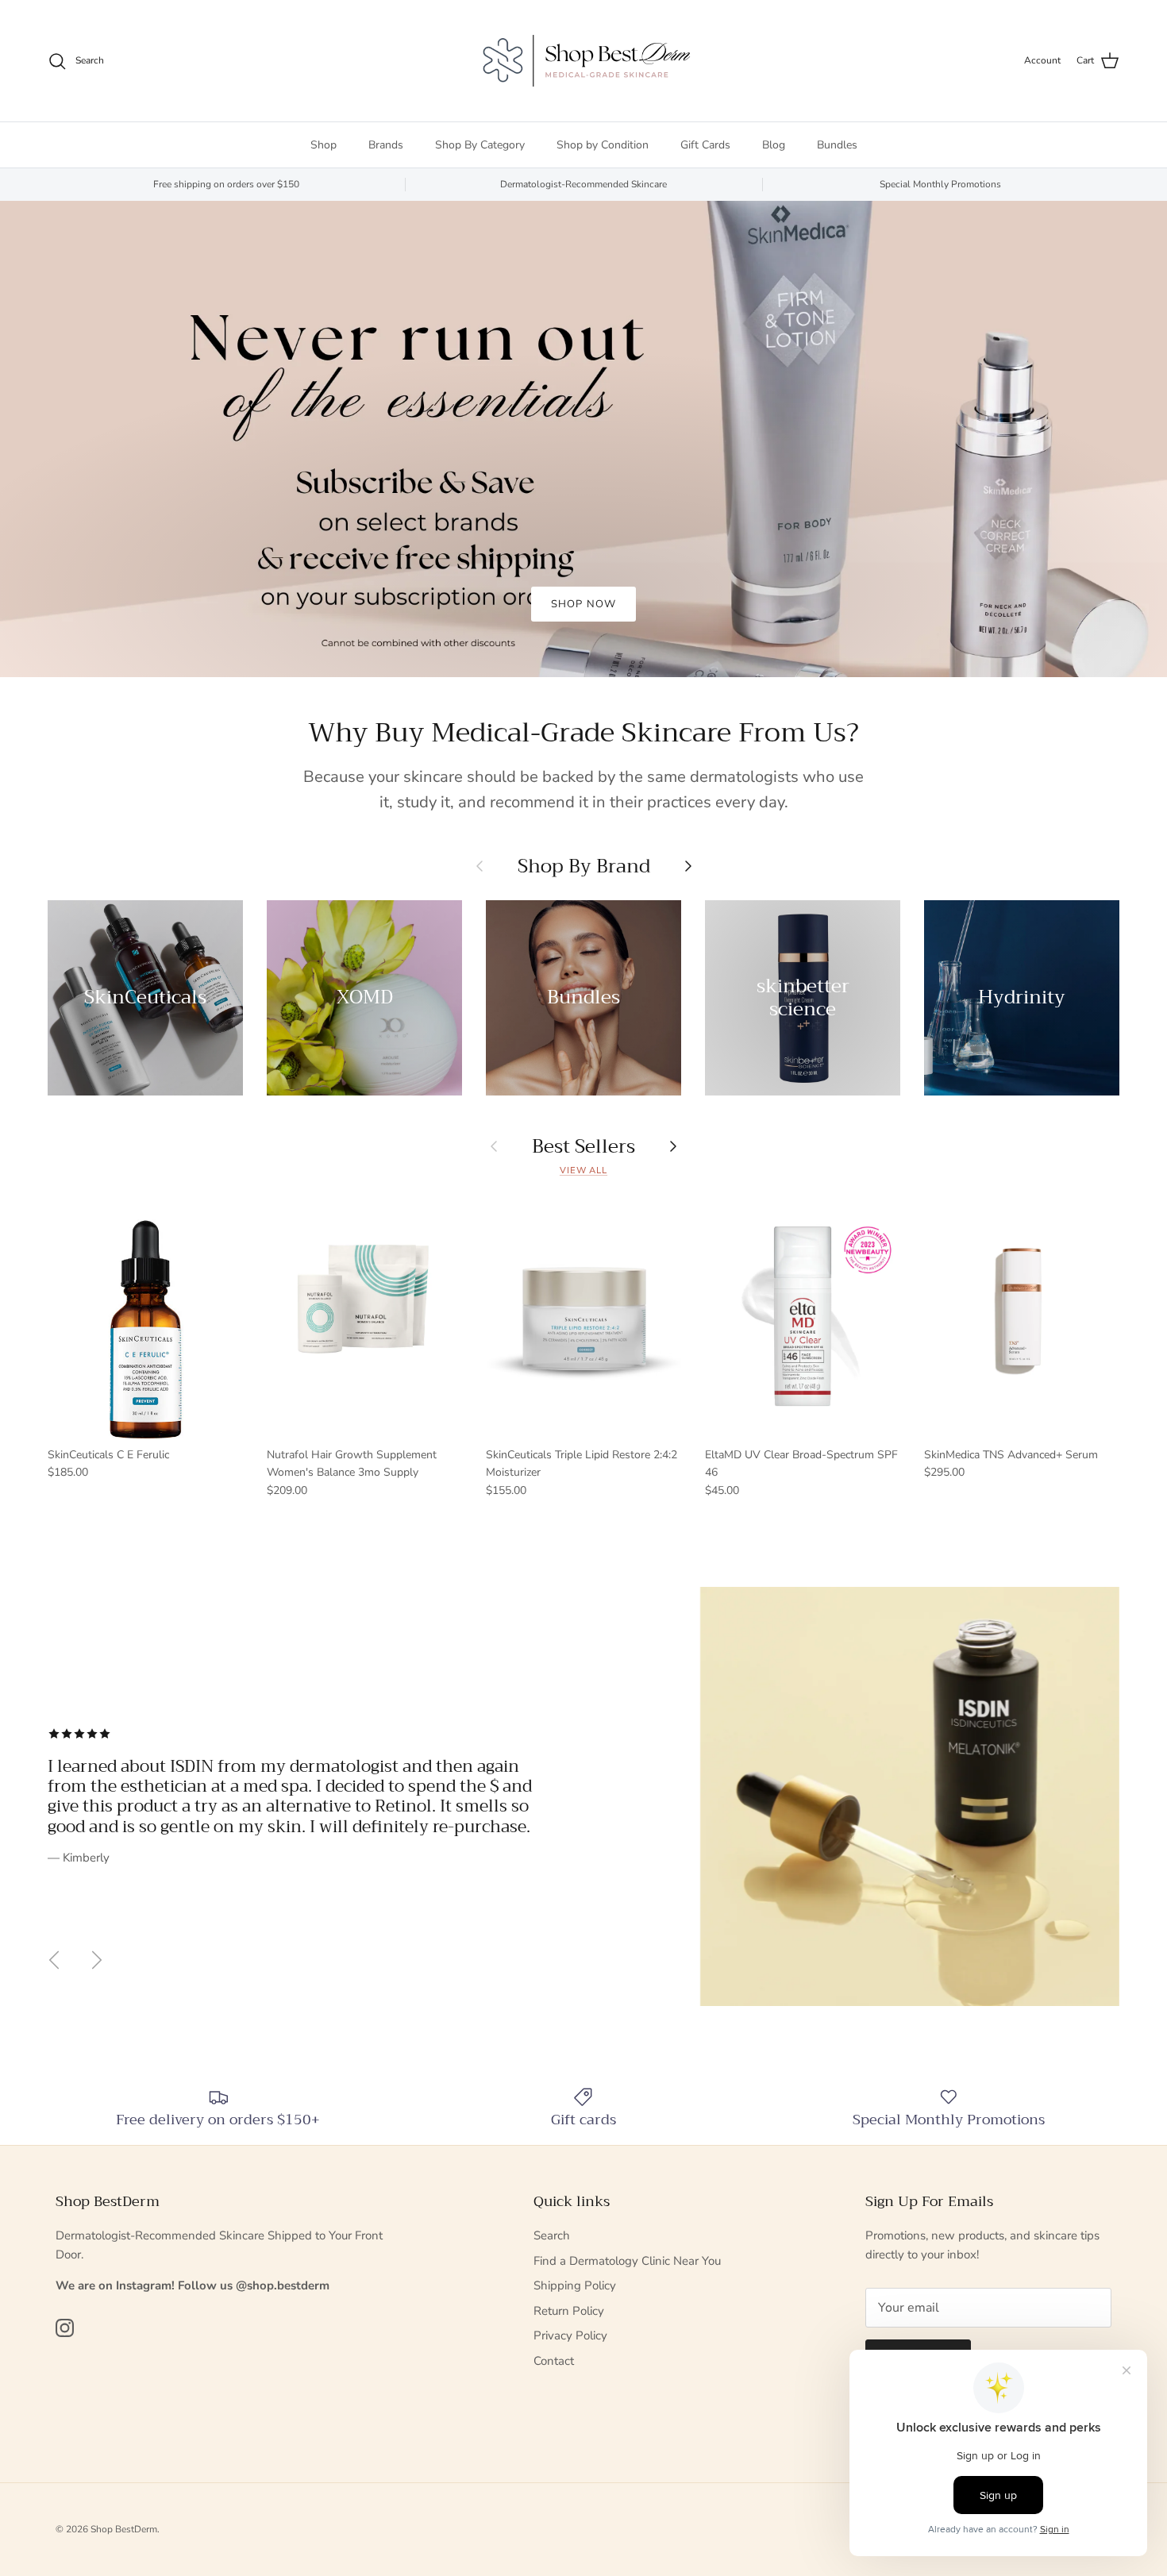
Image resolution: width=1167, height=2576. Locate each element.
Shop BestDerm (124, 2529)
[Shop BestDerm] (583, 61)
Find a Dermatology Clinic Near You (627, 2261)
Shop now (583, 604)
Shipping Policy (575, 2285)
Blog (774, 145)
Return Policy (569, 2311)
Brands (386, 145)
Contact (554, 2361)
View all (583, 1171)
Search (552, 2235)
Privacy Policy (570, 2335)
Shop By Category (480, 145)
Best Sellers (583, 1146)
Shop (324, 145)
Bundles (837, 145)
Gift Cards (705, 145)
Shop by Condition (603, 145)
